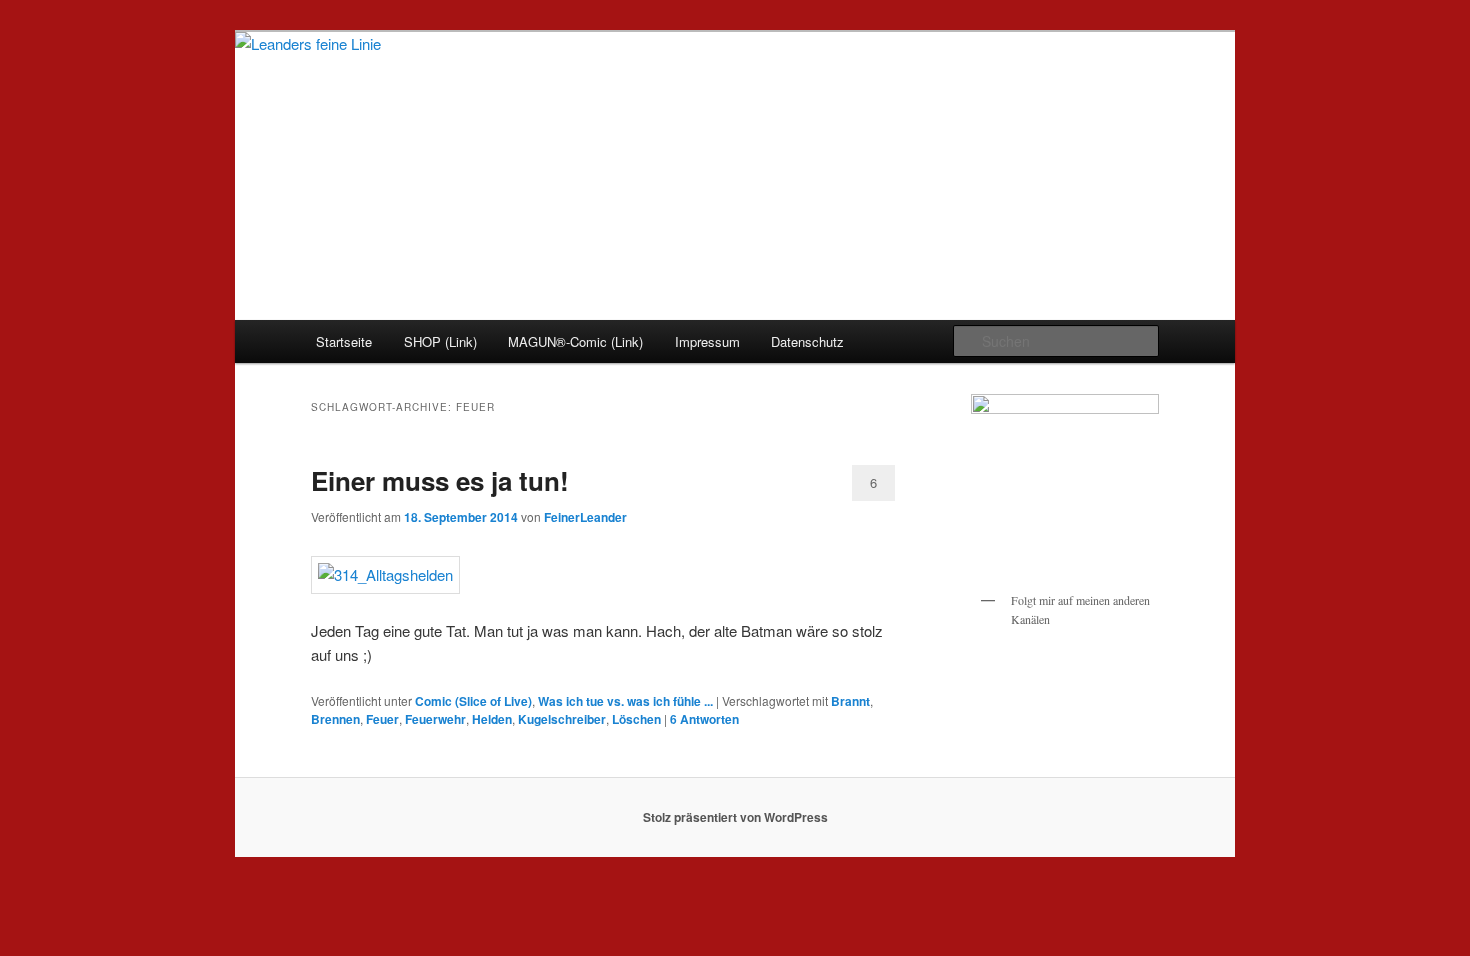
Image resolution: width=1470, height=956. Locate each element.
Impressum (707, 341)
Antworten (704, 719)
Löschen (636, 719)
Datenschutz (807, 341)
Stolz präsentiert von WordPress (735, 817)
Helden (492, 719)
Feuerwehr (435, 719)
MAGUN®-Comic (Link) (575, 341)
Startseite (344, 341)
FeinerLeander (585, 517)
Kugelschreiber (562, 719)
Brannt (850, 701)
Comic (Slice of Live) (473, 701)
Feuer (382, 719)
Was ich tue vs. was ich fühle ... (625, 701)
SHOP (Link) (440, 341)
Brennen (335, 719)
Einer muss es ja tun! (440, 480)
